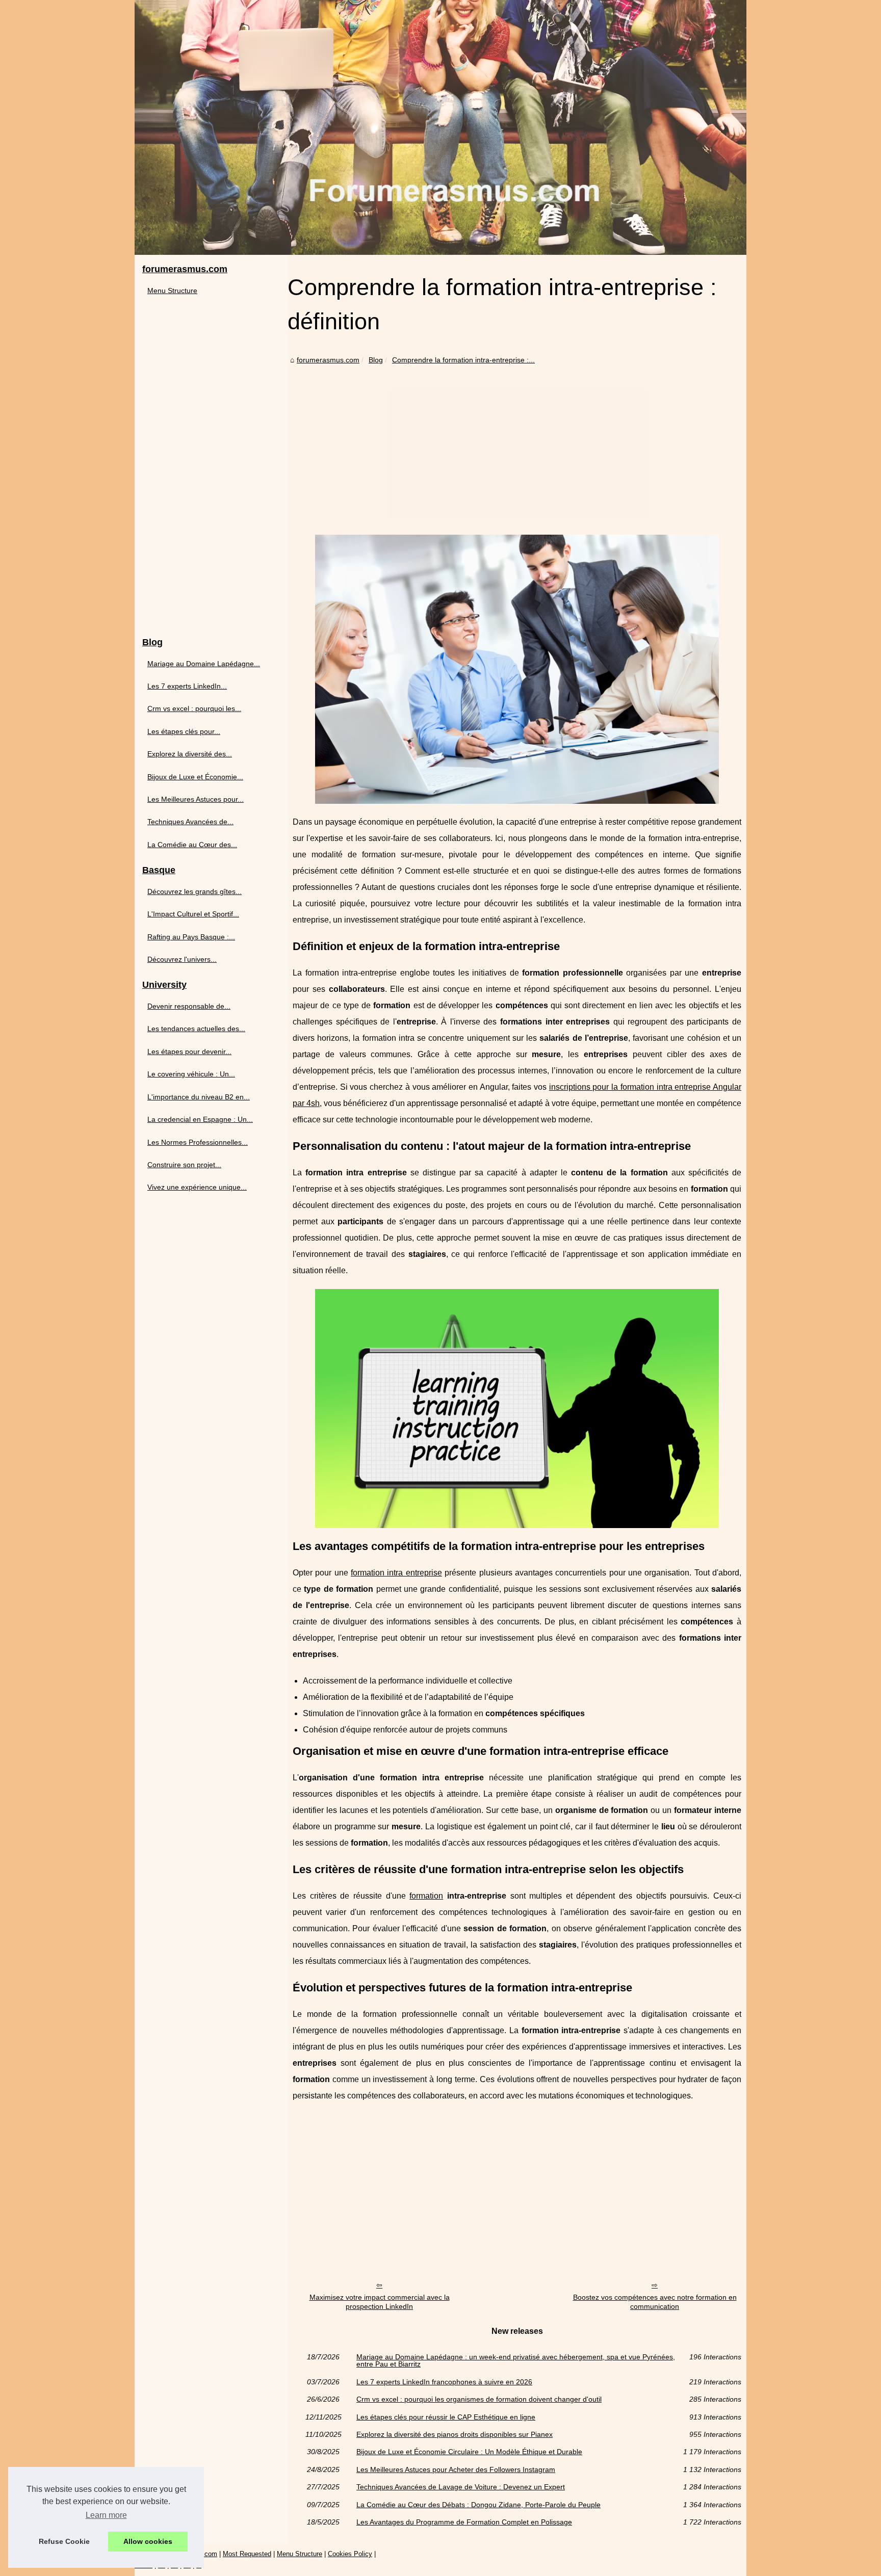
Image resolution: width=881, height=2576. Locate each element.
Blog (376, 360)
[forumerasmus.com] (440, 127)
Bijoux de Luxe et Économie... (195, 777)
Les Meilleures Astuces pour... (196, 799)
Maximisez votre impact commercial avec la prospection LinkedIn (380, 2302)
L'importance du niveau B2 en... (199, 1097)
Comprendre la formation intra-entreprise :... (463, 360)
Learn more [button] (106, 2515)
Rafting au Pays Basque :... (191, 937)
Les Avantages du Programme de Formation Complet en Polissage (464, 2522)
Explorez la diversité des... (190, 754)
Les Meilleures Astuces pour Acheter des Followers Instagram (456, 2469)
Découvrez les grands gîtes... (195, 891)
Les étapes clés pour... (184, 731)
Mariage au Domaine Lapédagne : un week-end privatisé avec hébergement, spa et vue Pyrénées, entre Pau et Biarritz (516, 2361)
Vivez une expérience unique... (197, 1187)
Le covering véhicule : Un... (191, 1074)
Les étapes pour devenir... (189, 1052)
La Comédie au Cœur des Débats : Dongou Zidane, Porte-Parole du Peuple (478, 2505)
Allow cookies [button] (148, 2541)
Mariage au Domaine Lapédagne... (204, 664)
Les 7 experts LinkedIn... (187, 686)
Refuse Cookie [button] (64, 2541)
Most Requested (247, 2554)
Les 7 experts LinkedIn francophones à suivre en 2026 (444, 2382)
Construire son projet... (184, 1165)
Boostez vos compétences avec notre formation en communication (655, 2302)
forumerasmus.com (328, 360)
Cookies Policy (350, 2554)
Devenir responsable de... (189, 1006)
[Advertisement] (517, 443)
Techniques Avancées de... (190, 822)
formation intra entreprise (396, 1573)
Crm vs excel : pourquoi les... (194, 708)
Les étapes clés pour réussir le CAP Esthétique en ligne (446, 2417)
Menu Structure (172, 291)
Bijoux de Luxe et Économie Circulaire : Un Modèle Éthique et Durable (469, 2452)
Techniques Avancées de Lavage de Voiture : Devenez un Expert (461, 2487)
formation (426, 1896)
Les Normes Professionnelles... (198, 1142)
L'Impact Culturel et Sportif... (193, 914)
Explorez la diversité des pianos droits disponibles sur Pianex (455, 2434)
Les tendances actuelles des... (196, 1029)
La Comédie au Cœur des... (192, 845)
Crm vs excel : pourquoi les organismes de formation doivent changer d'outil (479, 2399)
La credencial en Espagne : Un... (200, 1119)
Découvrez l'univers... (182, 959)
